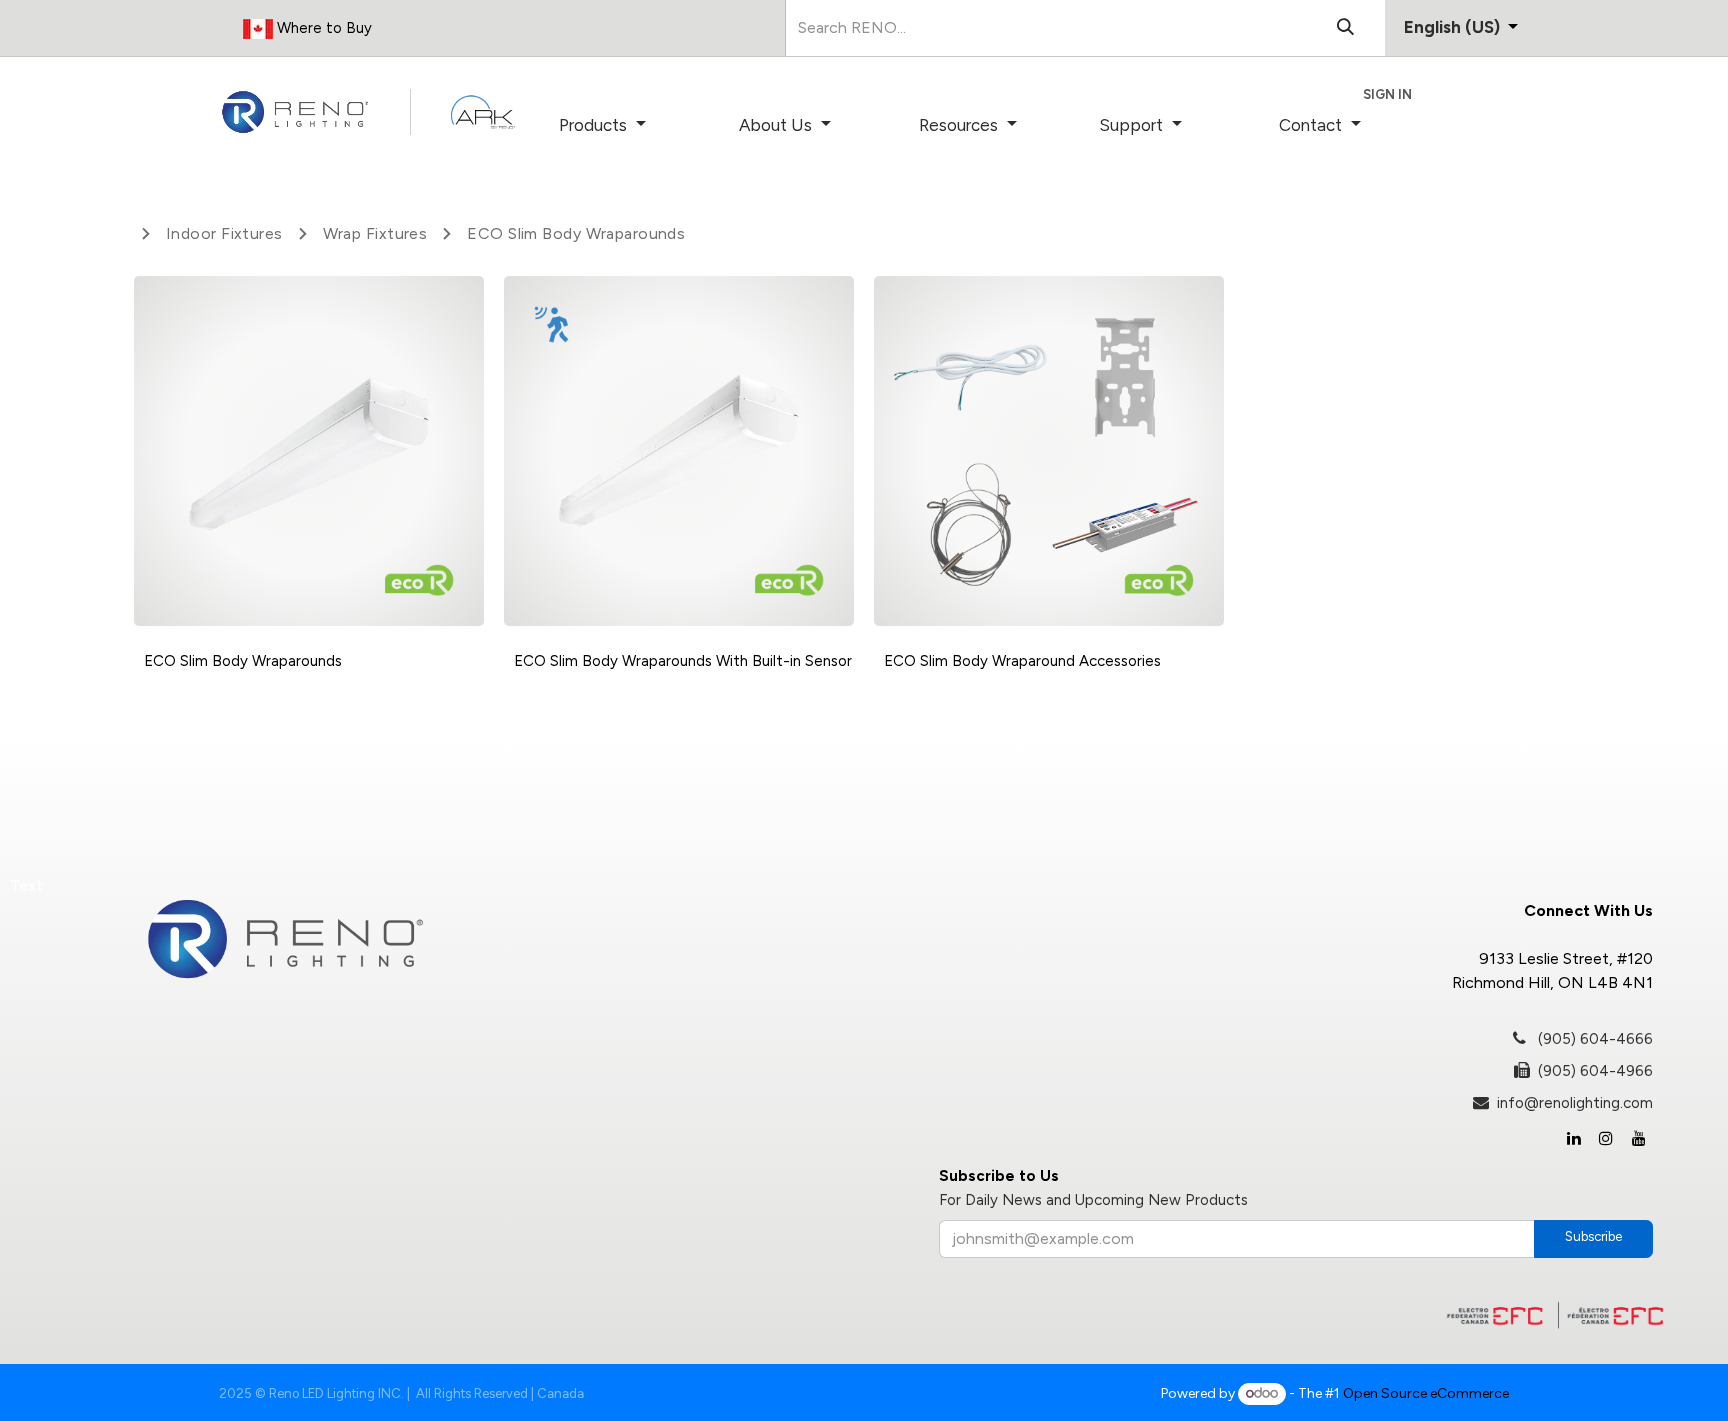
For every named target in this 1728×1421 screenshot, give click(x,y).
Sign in (1387, 94)
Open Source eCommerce (1426, 1393)
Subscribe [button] (1593, 1236)
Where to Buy (322, 28)
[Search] (1345, 28)
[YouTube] (1639, 1138)
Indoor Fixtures (224, 233)
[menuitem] (630, 126)
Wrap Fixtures (375, 233)
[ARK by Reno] (483, 112)
